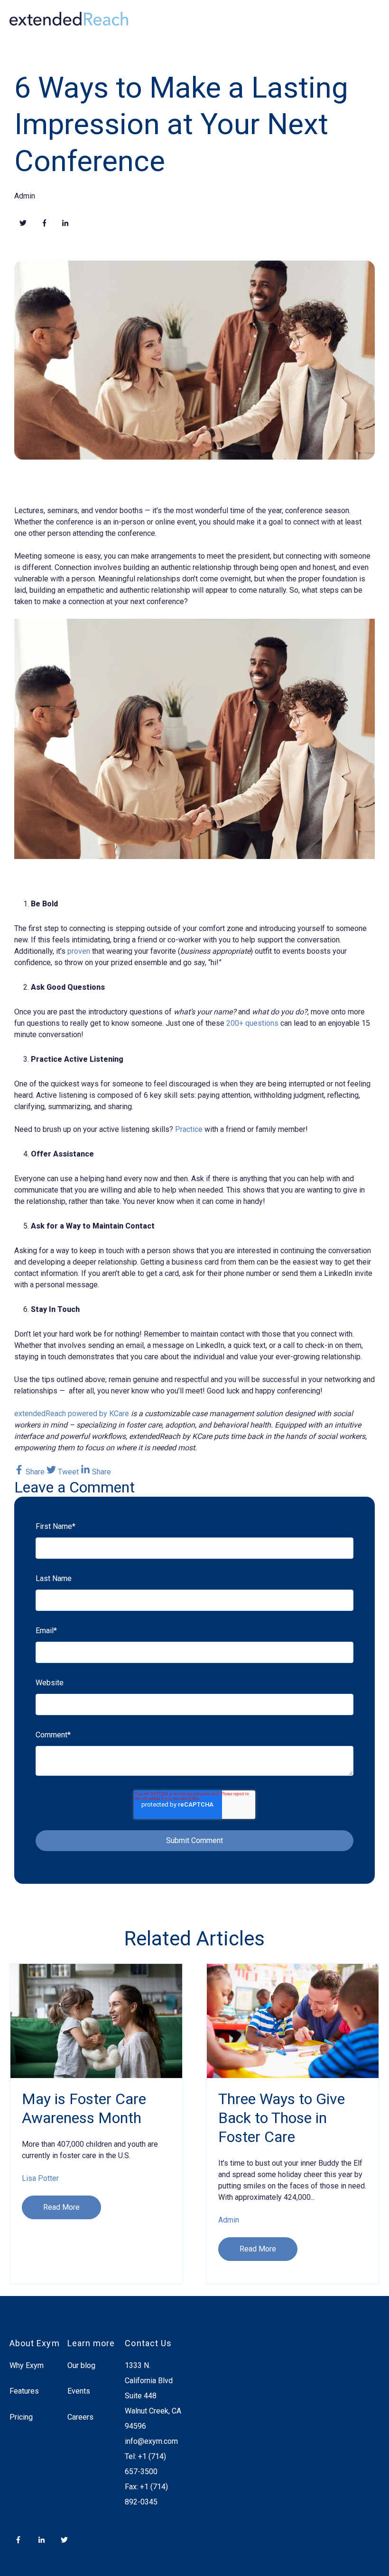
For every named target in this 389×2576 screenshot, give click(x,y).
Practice (189, 1129)
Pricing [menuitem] (21, 2417)
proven (79, 951)
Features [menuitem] (24, 2391)
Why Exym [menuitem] (27, 2365)
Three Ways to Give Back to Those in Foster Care (282, 2118)
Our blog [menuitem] (81, 2365)
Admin (25, 196)
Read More (61, 2207)
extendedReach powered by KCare (72, 1414)
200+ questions (252, 1023)
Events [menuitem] (79, 2391)
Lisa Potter (40, 2178)
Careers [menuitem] (80, 2417)
